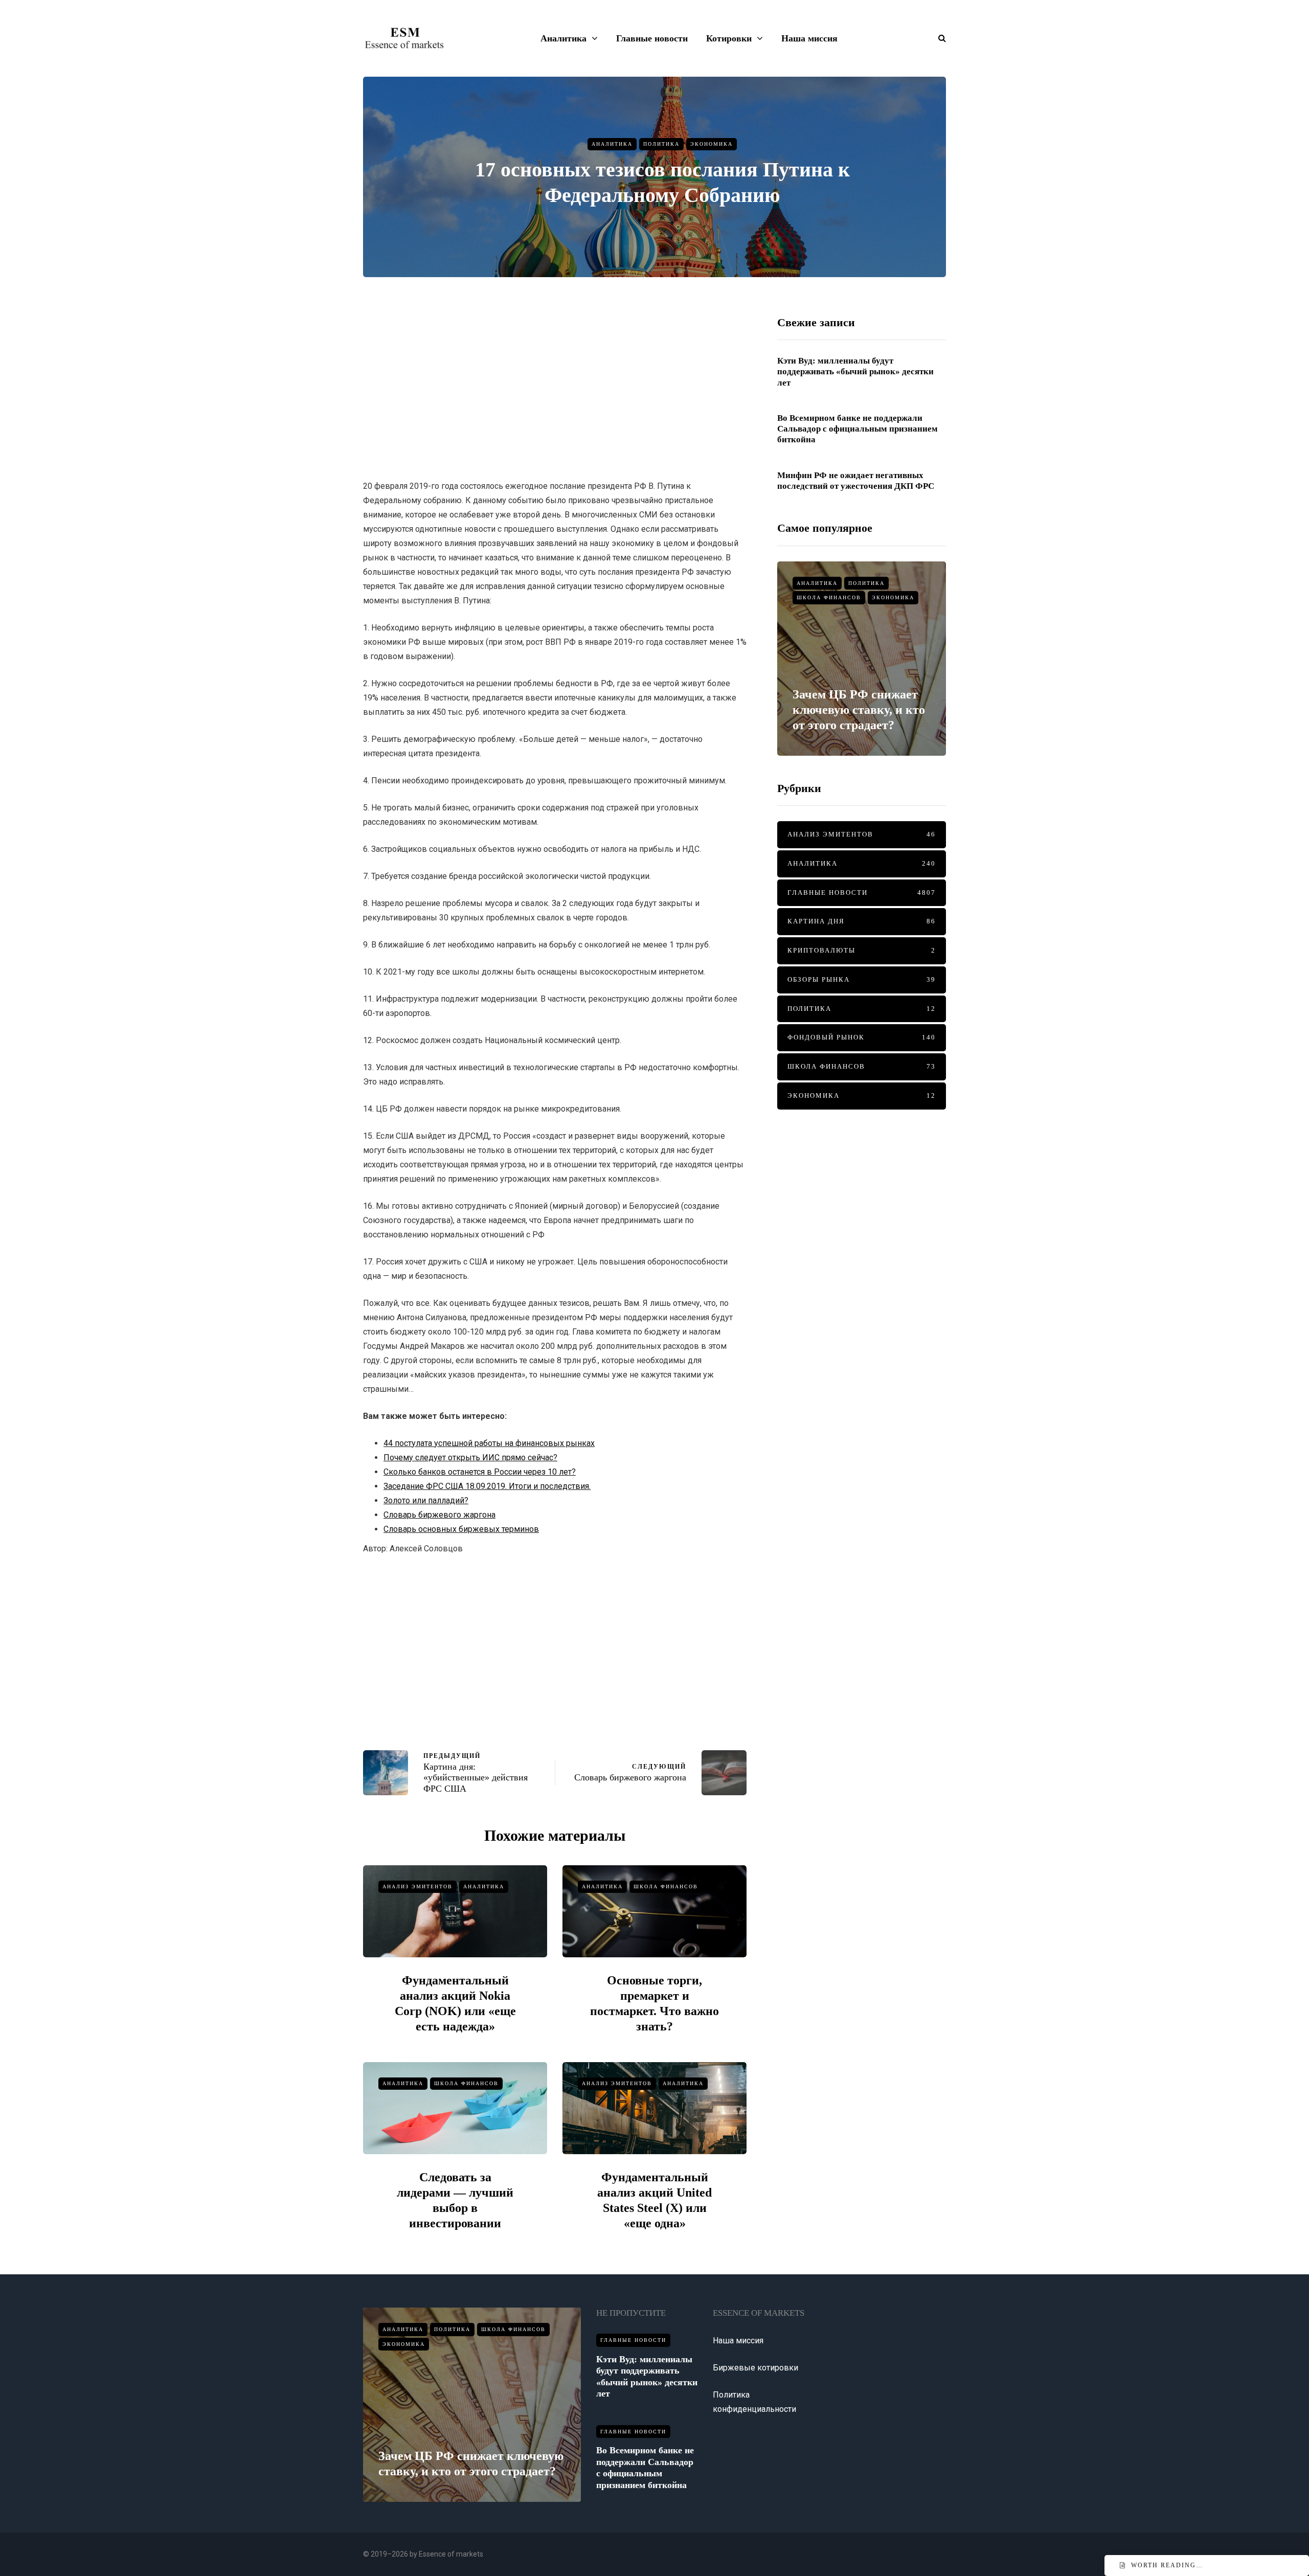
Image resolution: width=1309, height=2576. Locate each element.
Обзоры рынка (862, 979)
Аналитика (563, 38)
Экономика (712, 144)
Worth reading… (1167, 2565)
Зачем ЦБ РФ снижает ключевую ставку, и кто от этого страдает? (859, 710)
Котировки (729, 38)
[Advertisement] (555, 387)
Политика (661, 144)
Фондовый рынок (862, 1037)
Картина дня (862, 921)
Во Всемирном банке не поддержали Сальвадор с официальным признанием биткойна (857, 429)
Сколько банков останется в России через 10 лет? (480, 1472)
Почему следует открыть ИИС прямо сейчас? (470, 1458)
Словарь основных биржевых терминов (461, 1529)
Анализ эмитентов (417, 1886)
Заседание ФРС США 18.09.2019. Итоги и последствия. (487, 1486)
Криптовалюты (862, 950)
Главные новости (652, 38)
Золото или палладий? (426, 1500)
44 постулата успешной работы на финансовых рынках (489, 1443)
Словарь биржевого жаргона (439, 1515)
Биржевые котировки (755, 2368)
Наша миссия (809, 38)
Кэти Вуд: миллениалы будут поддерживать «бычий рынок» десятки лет (855, 372)
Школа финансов (666, 1886)
